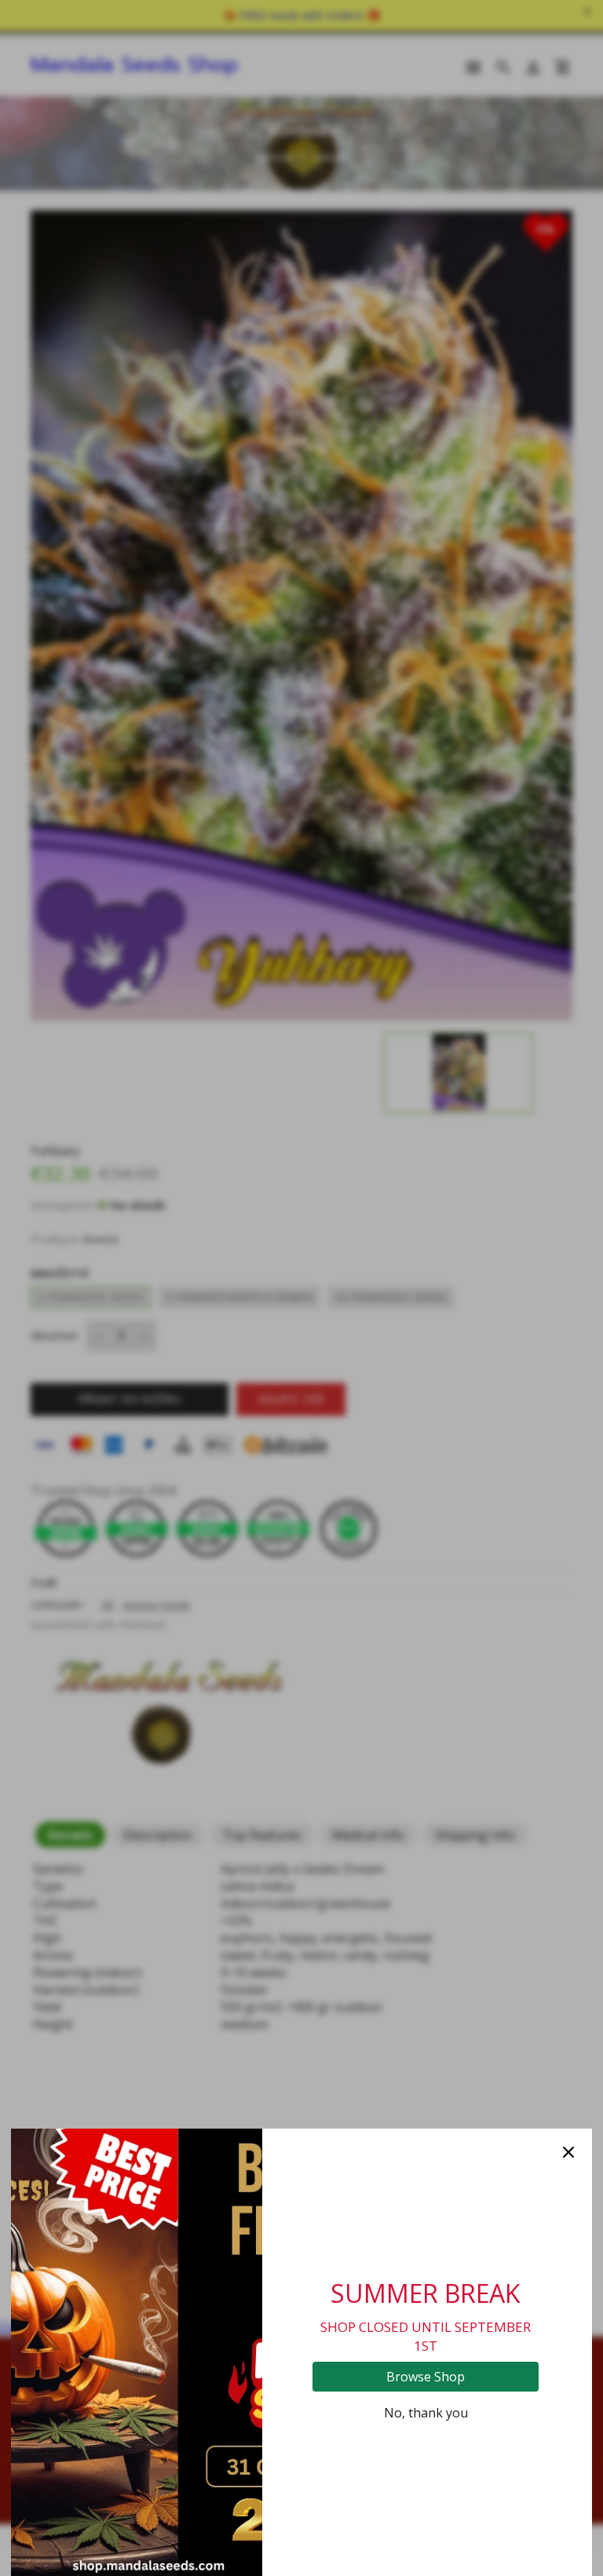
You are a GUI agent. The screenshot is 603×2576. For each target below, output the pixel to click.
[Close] (568, 2152)
